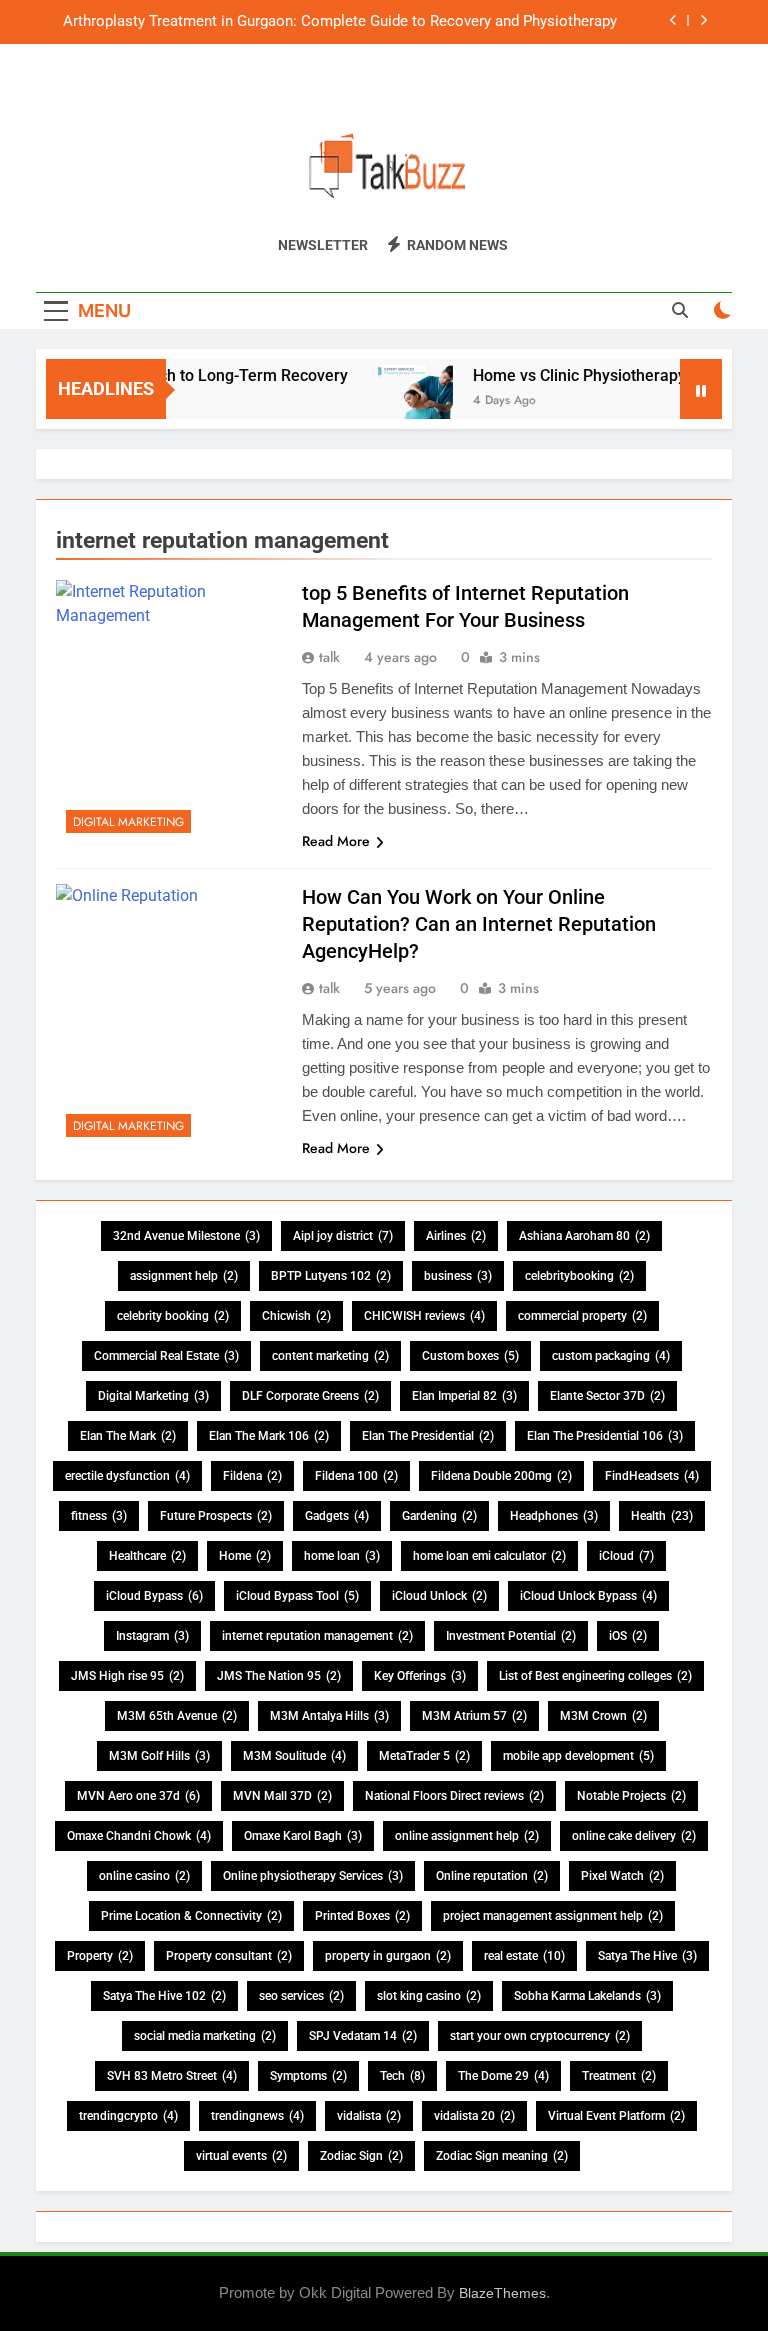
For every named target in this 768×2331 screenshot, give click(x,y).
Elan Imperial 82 (464, 1396)
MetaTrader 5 (424, 1756)
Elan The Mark (128, 1436)
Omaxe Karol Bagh (303, 1836)
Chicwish (296, 1316)
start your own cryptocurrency (540, 2036)
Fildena (252, 1476)
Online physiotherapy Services (313, 1876)
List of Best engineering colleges (595, 1676)
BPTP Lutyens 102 (331, 1276)
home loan (342, 1556)
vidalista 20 (474, 2116)
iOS (628, 1636)
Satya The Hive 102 (164, 1996)
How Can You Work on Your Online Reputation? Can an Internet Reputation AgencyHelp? (479, 924)
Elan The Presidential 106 (605, 1436)
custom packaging (611, 1356)
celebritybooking (579, 1276)
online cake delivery (634, 1836)
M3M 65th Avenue (177, 1716)
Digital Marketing (128, 822)
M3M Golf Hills (159, 1756)
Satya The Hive (647, 1956)
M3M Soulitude (294, 1756)
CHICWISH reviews (424, 1316)
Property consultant (229, 1956)
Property (100, 1956)
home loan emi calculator (489, 1556)
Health (662, 1516)
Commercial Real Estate (166, 1356)
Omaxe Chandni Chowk (139, 1836)
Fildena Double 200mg (501, 1476)
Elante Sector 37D (607, 1396)
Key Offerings (420, 1676)
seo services (301, 1996)
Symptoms (308, 2076)
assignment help (184, 1276)
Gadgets (337, 1516)
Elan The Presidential (428, 1436)
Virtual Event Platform (616, 2116)
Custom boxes (470, 1356)
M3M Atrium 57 (474, 1716)
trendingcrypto (128, 2116)
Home (245, 1556)
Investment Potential (511, 1636)
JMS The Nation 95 (279, 1676)
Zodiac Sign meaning (502, 2156)
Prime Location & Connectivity (191, 1916)
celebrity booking (173, 1316)
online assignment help (467, 1836)
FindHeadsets (652, 1476)
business (458, 1276)
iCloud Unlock (439, 1596)
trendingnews (257, 2116)
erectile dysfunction (127, 1476)
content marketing (330, 1356)
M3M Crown (603, 1716)
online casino (144, 1876)
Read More (336, 841)
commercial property (582, 1316)
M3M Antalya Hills (329, 1716)
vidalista (369, 2116)
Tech (402, 2076)
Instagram (152, 1636)
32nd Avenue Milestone (186, 1236)
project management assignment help (553, 1916)
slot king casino (429, 1996)
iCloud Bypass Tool (297, 1596)
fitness (99, 1516)
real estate (524, 1956)
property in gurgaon (388, 1956)
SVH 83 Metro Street (172, 2076)
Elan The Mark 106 (269, 1436)
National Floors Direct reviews (454, 1796)
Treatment (619, 2076)
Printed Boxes (362, 1916)
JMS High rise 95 (127, 1676)
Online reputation (492, 1876)
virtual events (241, 2156)
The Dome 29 (503, 2076)
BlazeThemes (502, 2293)
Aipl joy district (343, 1236)
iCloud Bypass (154, 1596)
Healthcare (147, 1556)
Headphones (554, 1516)
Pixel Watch (622, 1876)
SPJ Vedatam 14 (363, 2036)
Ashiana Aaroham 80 (584, 1236)
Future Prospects (216, 1516)
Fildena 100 (356, 1476)
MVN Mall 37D (282, 1796)
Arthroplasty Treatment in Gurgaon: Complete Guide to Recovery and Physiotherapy (340, 22)
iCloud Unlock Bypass (588, 1596)
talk (329, 657)
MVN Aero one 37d (138, 1796)
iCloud (626, 1556)
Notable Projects (631, 1796)
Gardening (439, 1516)
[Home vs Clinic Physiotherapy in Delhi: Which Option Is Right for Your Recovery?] (399, 401)
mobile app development (578, 1756)
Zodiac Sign (361, 2156)
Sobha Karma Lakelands (587, 1996)
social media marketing (205, 2036)
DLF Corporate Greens (310, 1396)
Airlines (456, 1236)
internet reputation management (317, 1636)
